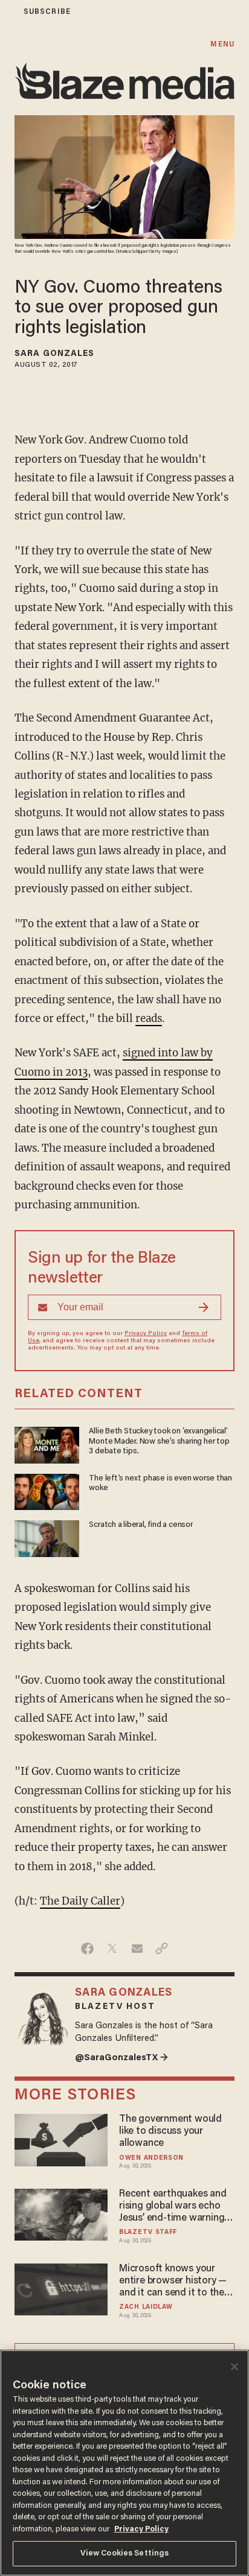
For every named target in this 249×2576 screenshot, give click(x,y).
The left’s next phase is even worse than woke (160, 1483)
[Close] (234, 2367)
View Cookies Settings (125, 2553)
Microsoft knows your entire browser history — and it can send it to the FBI (173, 2282)
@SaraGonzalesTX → (121, 2058)
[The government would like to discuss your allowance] (61, 2138)
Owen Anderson (151, 2158)
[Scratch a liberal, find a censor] (47, 1537)
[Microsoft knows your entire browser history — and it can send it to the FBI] (61, 2288)
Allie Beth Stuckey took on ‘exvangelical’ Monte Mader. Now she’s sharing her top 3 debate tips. (159, 1442)
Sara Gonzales (54, 354)
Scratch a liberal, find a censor (141, 1525)
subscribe (47, 12)
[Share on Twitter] (112, 1949)
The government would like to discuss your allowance (170, 2131)
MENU (222, 44)
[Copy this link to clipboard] (162, 1949)
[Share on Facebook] (87, 1949)
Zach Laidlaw (146, 2307)
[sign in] (8, 12)
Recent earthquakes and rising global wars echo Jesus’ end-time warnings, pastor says (175, 2207)
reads (149, 1018)
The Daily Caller (80, 1901)
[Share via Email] (137, 1949)
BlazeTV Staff (148, 2232)
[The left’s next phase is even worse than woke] (47, 1490)
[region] (124, 2463)
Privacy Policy (146, 1334)
